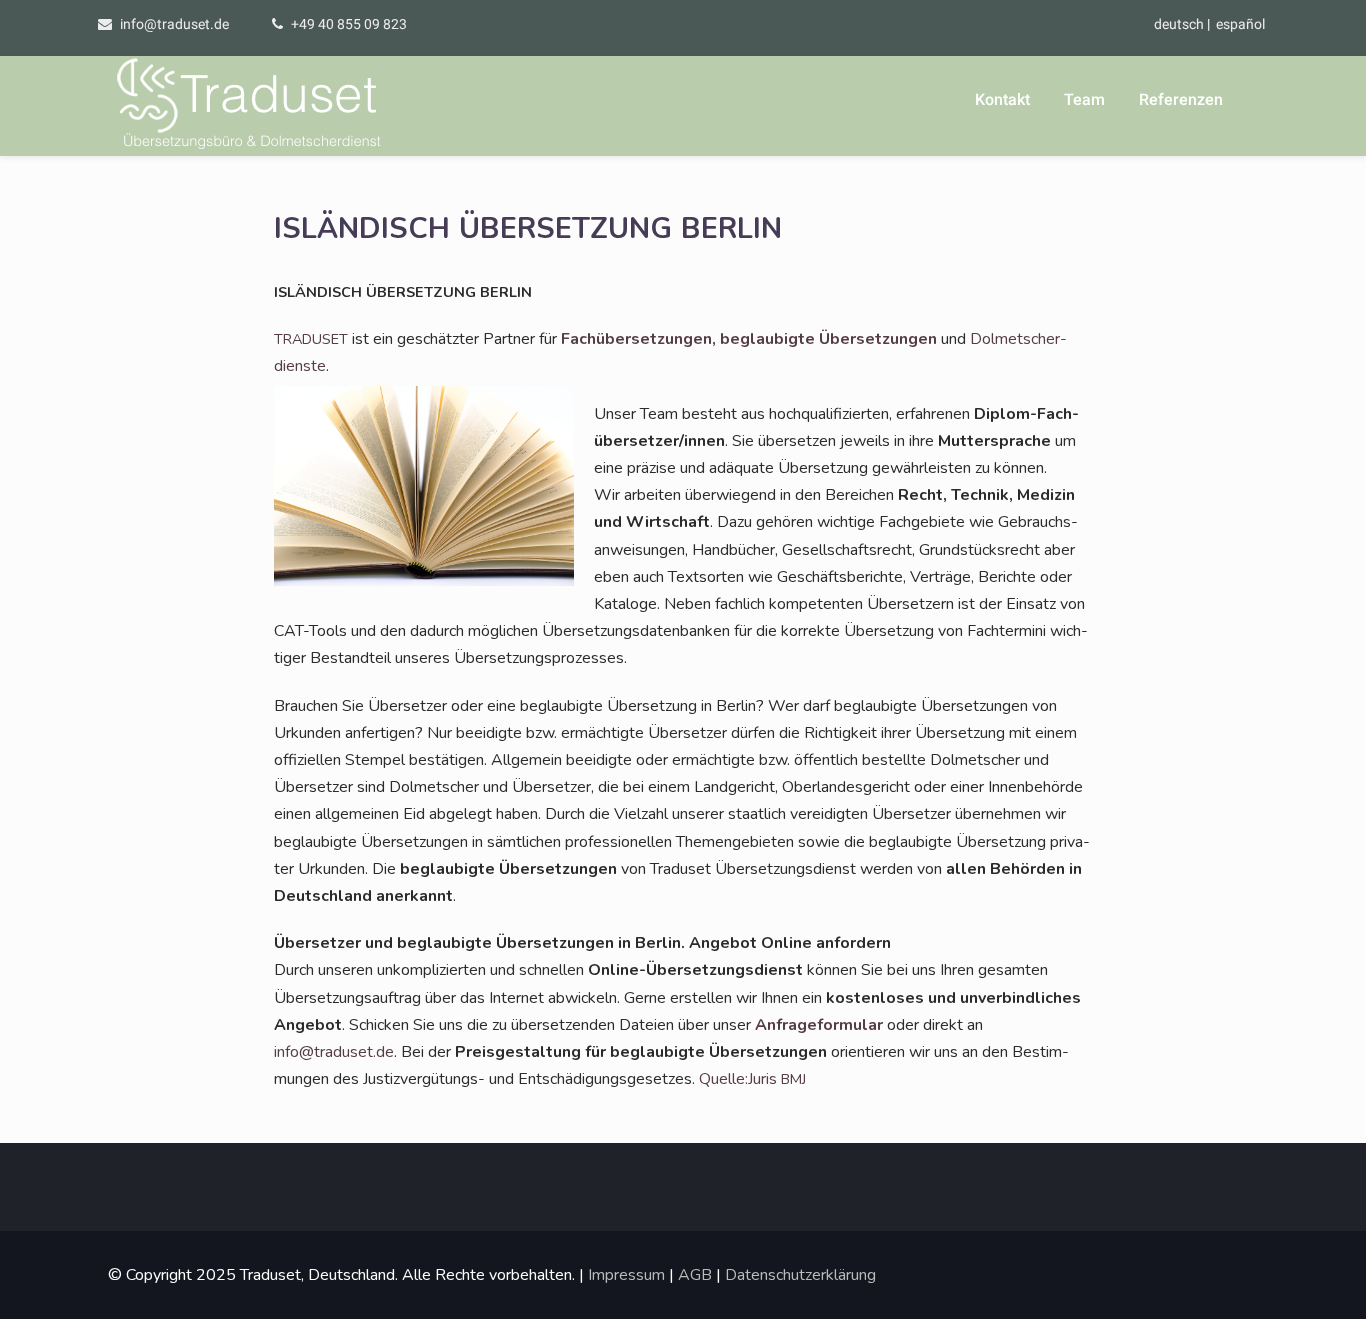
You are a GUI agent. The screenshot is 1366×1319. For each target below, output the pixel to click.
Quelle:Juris (752, 1079)
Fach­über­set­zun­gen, (638, 339)
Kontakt (1002, 99)
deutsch (1179, 24)
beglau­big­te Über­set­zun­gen (828, 339)
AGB (695, 1275)
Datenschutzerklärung (800, 1275)
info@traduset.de (174, 24)
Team (1084, 99)
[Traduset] (251, 106)
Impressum (626, 1275)
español (1240, 24)
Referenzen (1181, 99)
